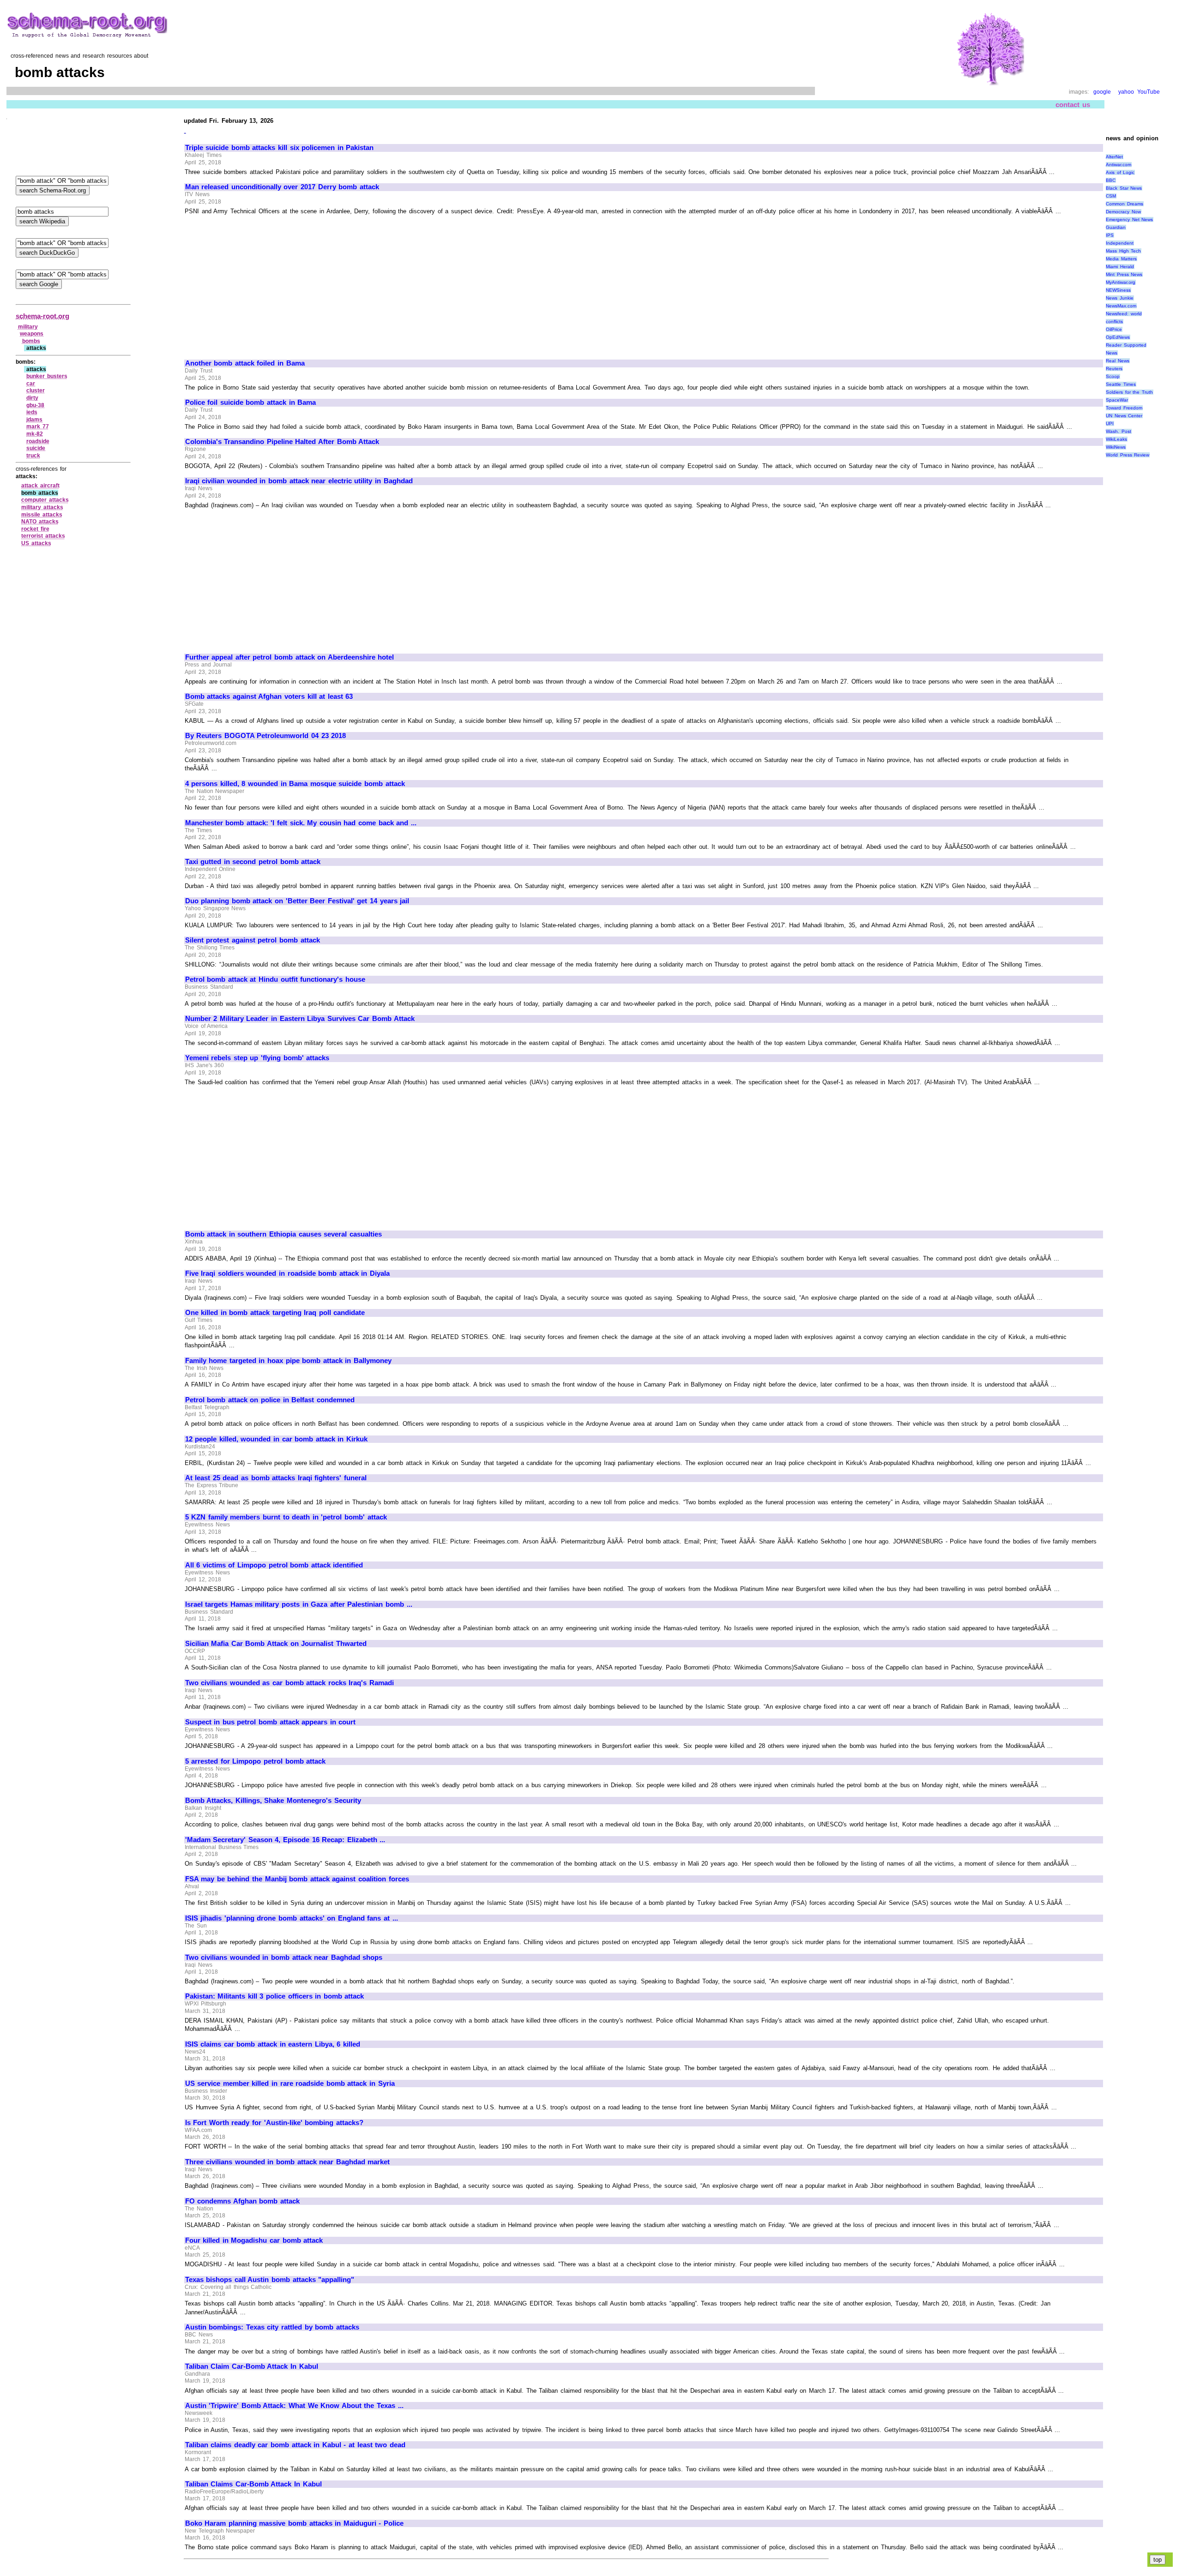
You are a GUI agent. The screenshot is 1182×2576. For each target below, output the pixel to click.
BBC (1111, 180)
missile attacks (42, 515)
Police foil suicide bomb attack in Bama (251, 402)
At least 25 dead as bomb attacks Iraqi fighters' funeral (276, 1478)
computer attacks (45, 500)
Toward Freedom (1124, 408)
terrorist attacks (43, 536)
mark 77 (38, 426)
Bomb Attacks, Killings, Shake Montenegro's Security (273, 1801)
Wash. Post (1119, 431)
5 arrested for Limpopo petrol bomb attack (256, 1761)
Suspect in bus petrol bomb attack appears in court (271, 1722)
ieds (32, 412)
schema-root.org (42, 316)
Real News (1118, 361)
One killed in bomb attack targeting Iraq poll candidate (275, 1313)
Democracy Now (1123, 212)
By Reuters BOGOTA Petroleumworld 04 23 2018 (266, 736)
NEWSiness (1118, 290)
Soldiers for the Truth (1129, 392)
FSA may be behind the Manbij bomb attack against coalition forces (297, 1879)
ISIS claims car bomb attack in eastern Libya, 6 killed (273, 2044)
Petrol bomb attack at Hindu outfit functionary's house (275, 979)
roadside (38, 441)
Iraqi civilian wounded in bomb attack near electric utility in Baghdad (299, 481)
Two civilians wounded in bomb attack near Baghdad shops (284, 1958)
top (1158, 2560)
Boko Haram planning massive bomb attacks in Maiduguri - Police (294, 2523)
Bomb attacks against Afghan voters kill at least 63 (269, 697)
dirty (32, 398)
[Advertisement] (263, 283)
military (28, 327)
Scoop (1113, 376)
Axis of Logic (1120, 172)
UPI (1110, 423)
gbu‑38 (35, 405)
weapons (32, 334)
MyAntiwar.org (1121, 282)
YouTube (1149, 92)
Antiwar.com (1119, 165)
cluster (36, 390)
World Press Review (1128, 455)
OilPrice (1114, 329)
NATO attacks (40, 522)
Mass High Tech (1123, 251)
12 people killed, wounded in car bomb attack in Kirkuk (276, 1439)
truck (33, 456)
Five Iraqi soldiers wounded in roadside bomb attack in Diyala (287, 1273)
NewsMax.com (1121, 306)
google (1102, 92)
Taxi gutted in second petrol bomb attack (253, 862)
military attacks (42, 507)
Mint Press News (1124, 274)
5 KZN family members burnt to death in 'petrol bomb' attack (286, 1517)
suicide (36, 448)
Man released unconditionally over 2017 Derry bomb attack (282, 187)
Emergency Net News (1129, 219)
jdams (34, 420)
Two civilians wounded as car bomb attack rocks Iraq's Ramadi (289, 1683)
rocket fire (35, 529)
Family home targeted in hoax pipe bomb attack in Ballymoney (288, 1361)
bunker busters (47, 376)
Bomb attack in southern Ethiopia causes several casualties (283, 1234)
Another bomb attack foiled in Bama (245, 363)
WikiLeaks (1116, 439)
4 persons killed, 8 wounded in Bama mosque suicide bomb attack (295, 784)
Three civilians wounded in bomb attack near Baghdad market (288, 2162)
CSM (1111, 196)
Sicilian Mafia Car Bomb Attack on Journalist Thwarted (276, 1644)
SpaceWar (1117, 400)
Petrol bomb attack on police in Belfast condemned (270, 1400)
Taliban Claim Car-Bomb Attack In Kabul (252, 2366)
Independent (1120, 243)
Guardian (1116, 227)
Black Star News (1124, 188)
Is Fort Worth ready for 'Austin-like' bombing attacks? (274, 2123)
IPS (1110, 235)
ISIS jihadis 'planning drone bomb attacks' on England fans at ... (292, 1918)
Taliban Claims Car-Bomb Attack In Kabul (253, 2484)
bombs (31, 341)
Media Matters (1121, 259)
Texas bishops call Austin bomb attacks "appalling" (270, 2280)
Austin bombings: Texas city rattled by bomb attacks (272, 2327)
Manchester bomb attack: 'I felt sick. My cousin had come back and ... (301, 823)
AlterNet (1114, 157)
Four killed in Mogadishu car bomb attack (254, 2240)
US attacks (36, 543)
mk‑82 (35, 434)
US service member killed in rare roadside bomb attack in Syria (290, 2084)
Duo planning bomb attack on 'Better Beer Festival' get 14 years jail (297, 901)
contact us (1073, 105)
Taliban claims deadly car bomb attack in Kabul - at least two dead (295, 2445)
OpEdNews (1118, 337)
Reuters (1114, 369)
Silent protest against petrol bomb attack (253, 940)
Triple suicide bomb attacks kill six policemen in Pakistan (280, 148)
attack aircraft (40, 486)
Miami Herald (1120, 267)
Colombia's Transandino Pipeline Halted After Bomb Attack (282, 442)
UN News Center (1124, 416)
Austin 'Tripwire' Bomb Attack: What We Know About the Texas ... (294, 2406)
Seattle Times (1121, 384)
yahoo (1126, 92)
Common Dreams (1125, 204)
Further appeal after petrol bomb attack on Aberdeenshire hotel (290, 657)
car (31, 384)
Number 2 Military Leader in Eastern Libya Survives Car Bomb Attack (300, 1019)
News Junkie (1120, 298)
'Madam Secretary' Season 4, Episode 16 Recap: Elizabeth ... (285, 1840)
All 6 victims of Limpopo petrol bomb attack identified (274, 1565)
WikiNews (1116, 447)
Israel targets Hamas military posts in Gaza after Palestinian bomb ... (299, 1604)
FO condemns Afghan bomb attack (242, 2201)
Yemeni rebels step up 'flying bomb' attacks (257, 1058)
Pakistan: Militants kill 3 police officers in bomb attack (275, 1996)
